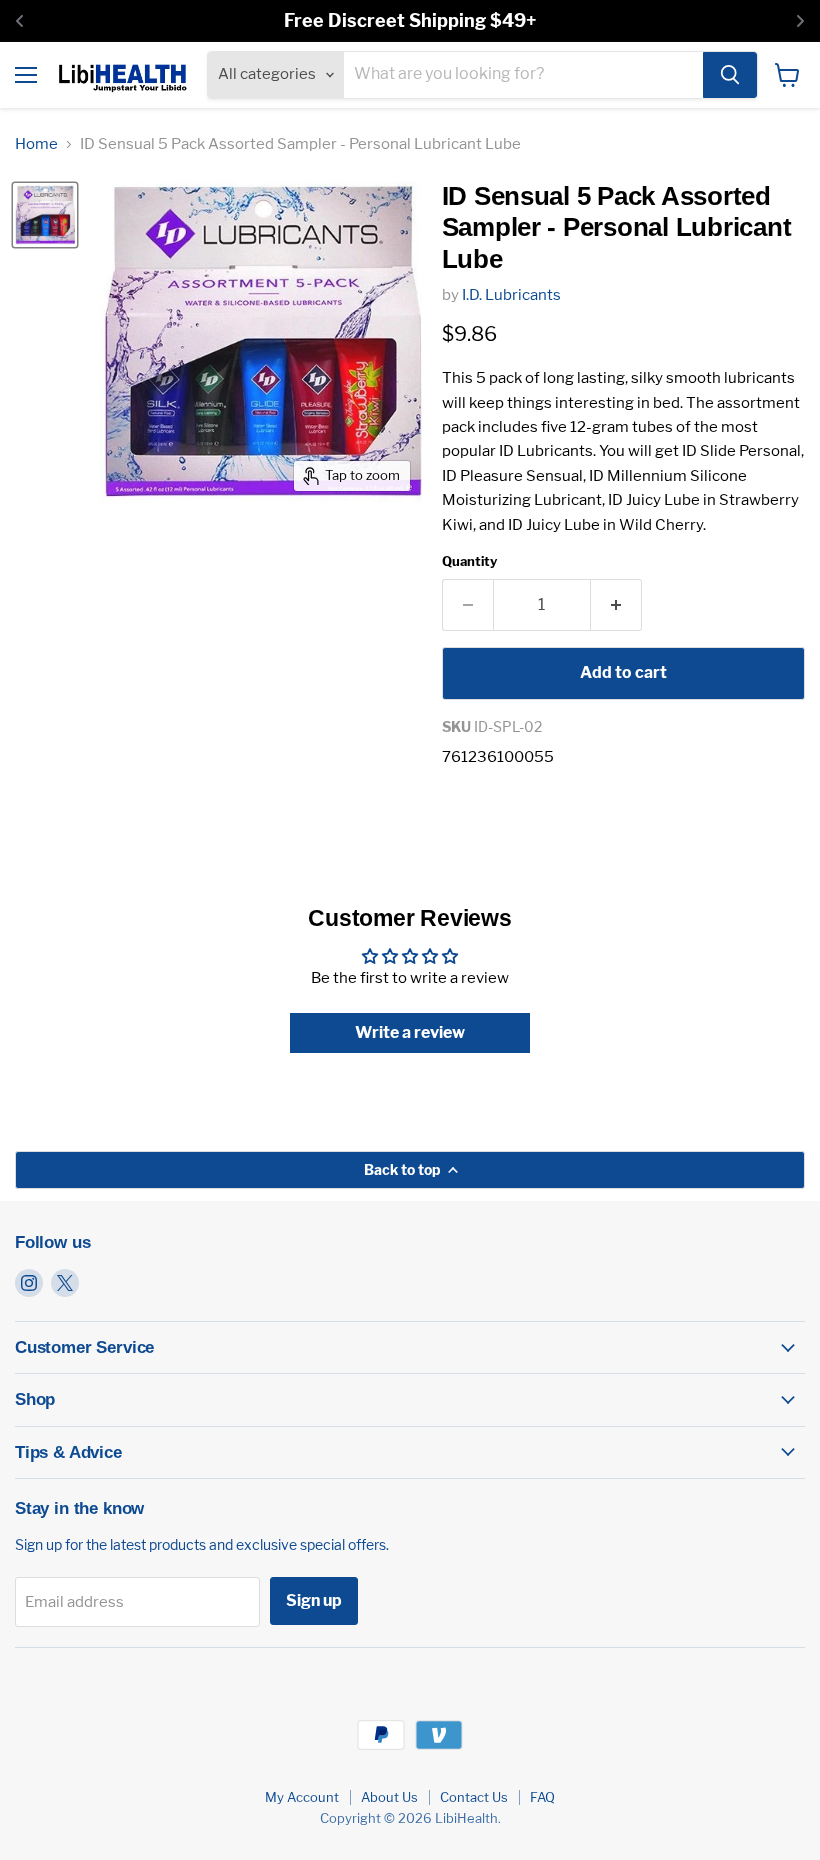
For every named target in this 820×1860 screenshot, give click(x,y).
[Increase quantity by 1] (616, 605)
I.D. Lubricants (511, 295)
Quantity (469, 561)
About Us (389, 1797)
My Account (302, 1797)
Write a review (410, 1032)
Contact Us (474, 1797)
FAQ (542, 1797)
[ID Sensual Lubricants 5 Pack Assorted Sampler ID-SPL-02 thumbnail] (45, 215)
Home (36, 144)
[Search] (730, 75)
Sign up (314, 1600)
